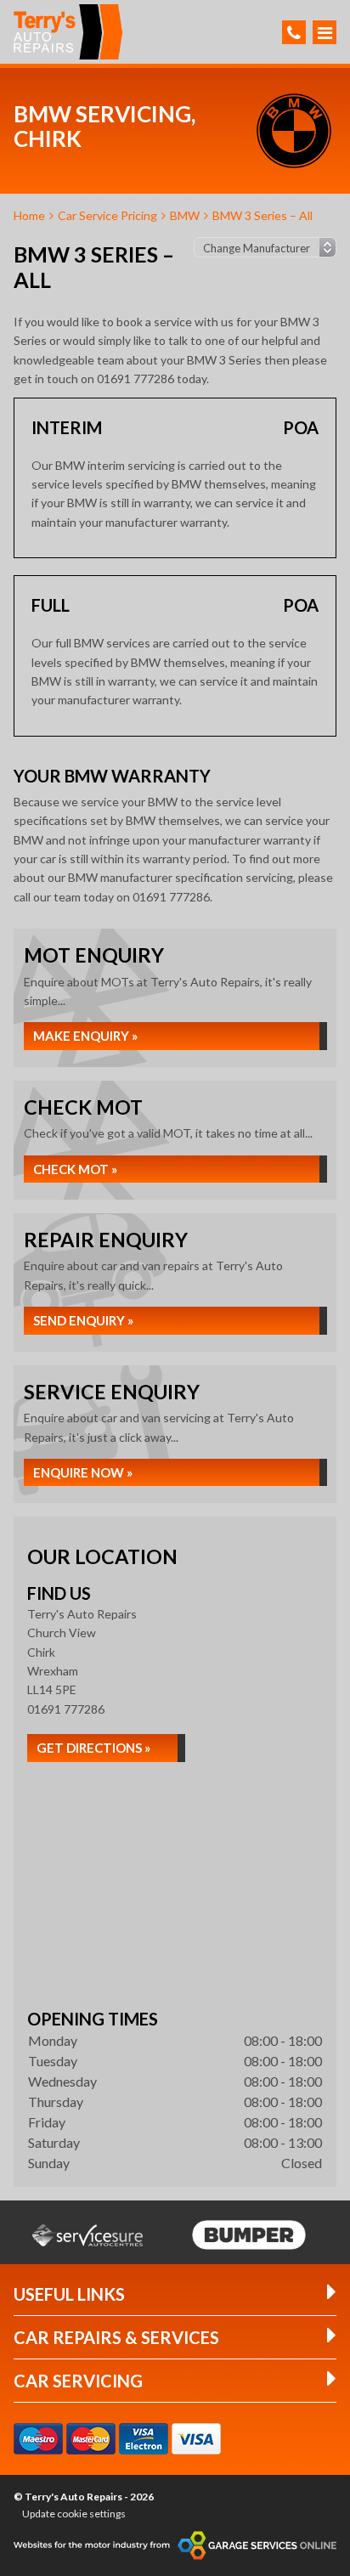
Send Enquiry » (83, 1320)
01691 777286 (66, 1709)
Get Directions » (93, 1748)
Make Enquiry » (85, 1036)
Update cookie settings (74, 2514)
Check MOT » (75, 1169)
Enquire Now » (83, 1472)
